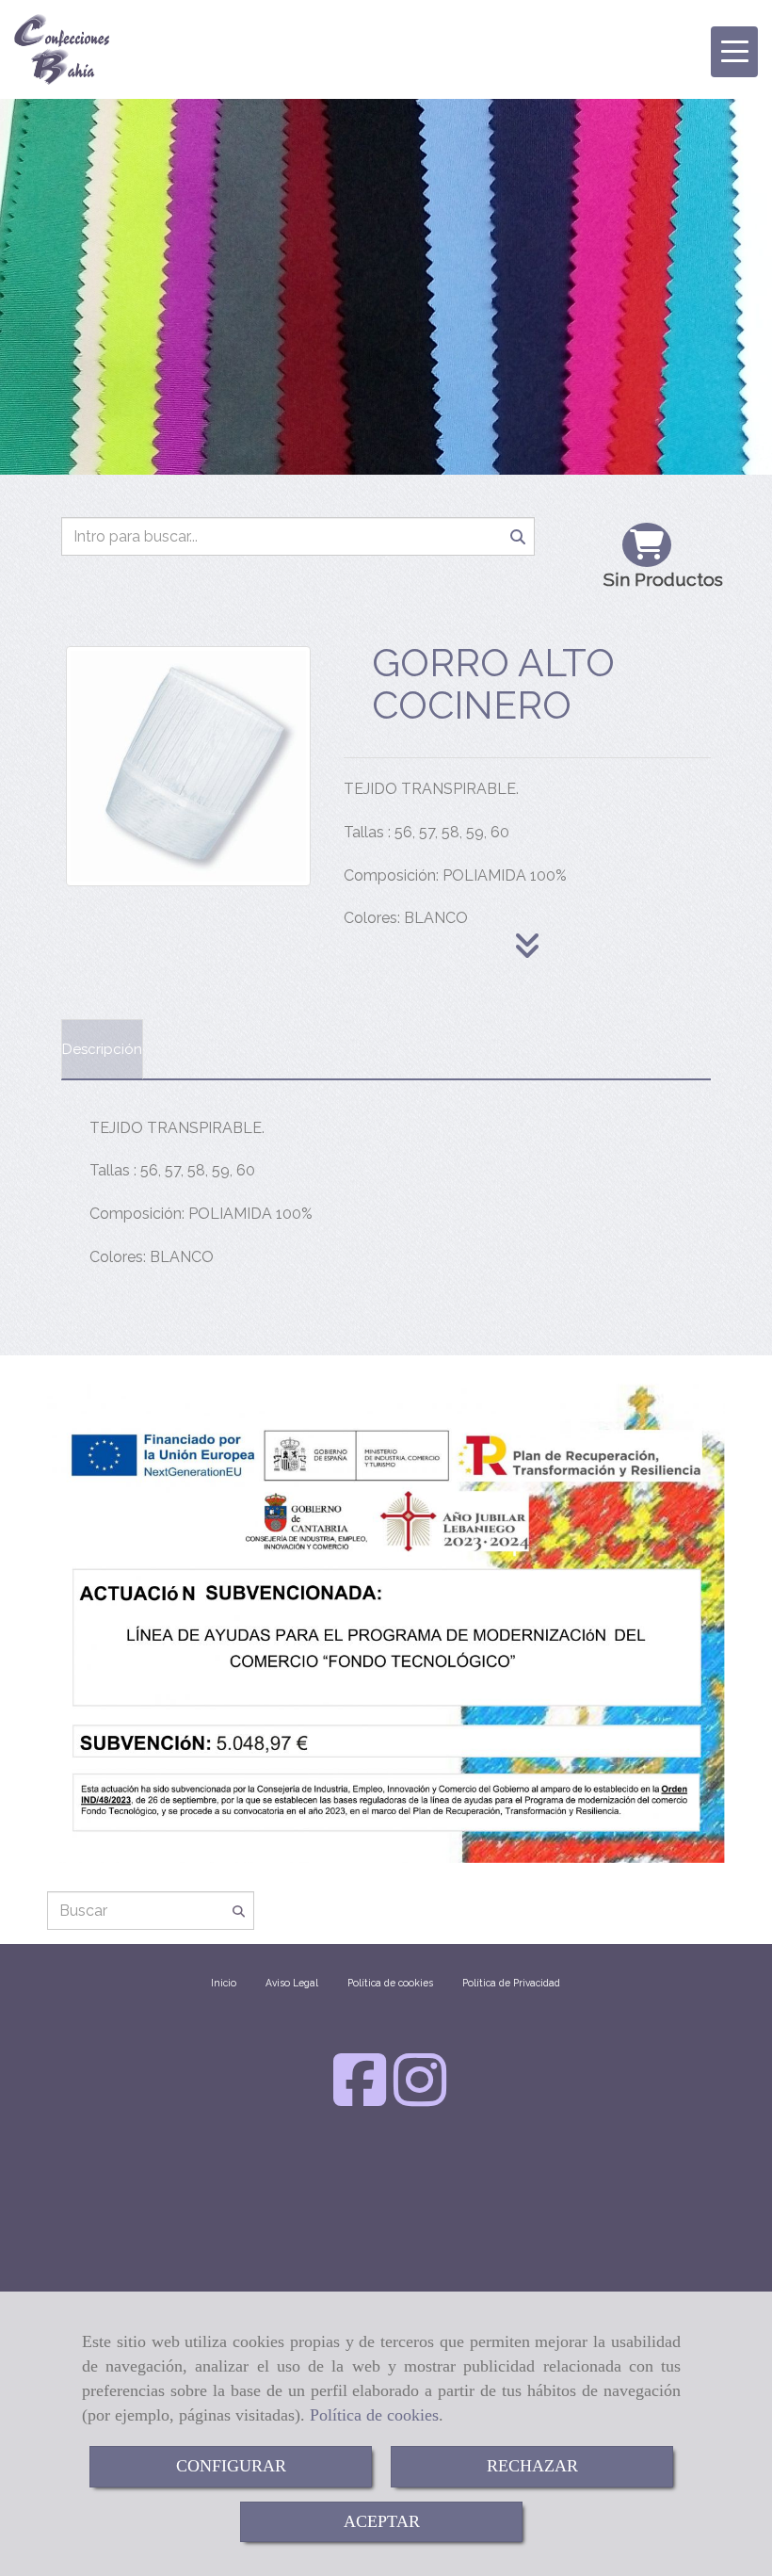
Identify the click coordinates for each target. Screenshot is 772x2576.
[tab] (102, 1049)
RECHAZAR (532, 2466)
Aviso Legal (292, 1983)
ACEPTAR (382, 2521)
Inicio (224, 1983)
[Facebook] (360, 2098)
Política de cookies (374, 2415)
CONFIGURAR (231, 2466)
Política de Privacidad (511, 1983)
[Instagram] (420, 2098)
